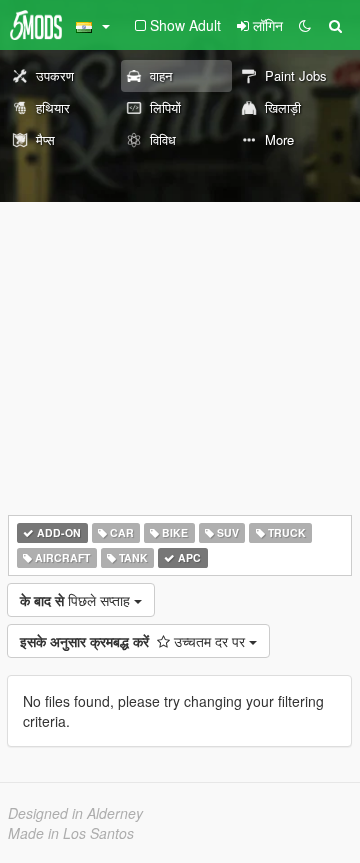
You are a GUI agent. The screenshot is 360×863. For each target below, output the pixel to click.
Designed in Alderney (75, 813)
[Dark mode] (305, 25)
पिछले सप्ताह (77, 600)
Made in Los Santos (71, 833)
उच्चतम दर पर (134, 641)
